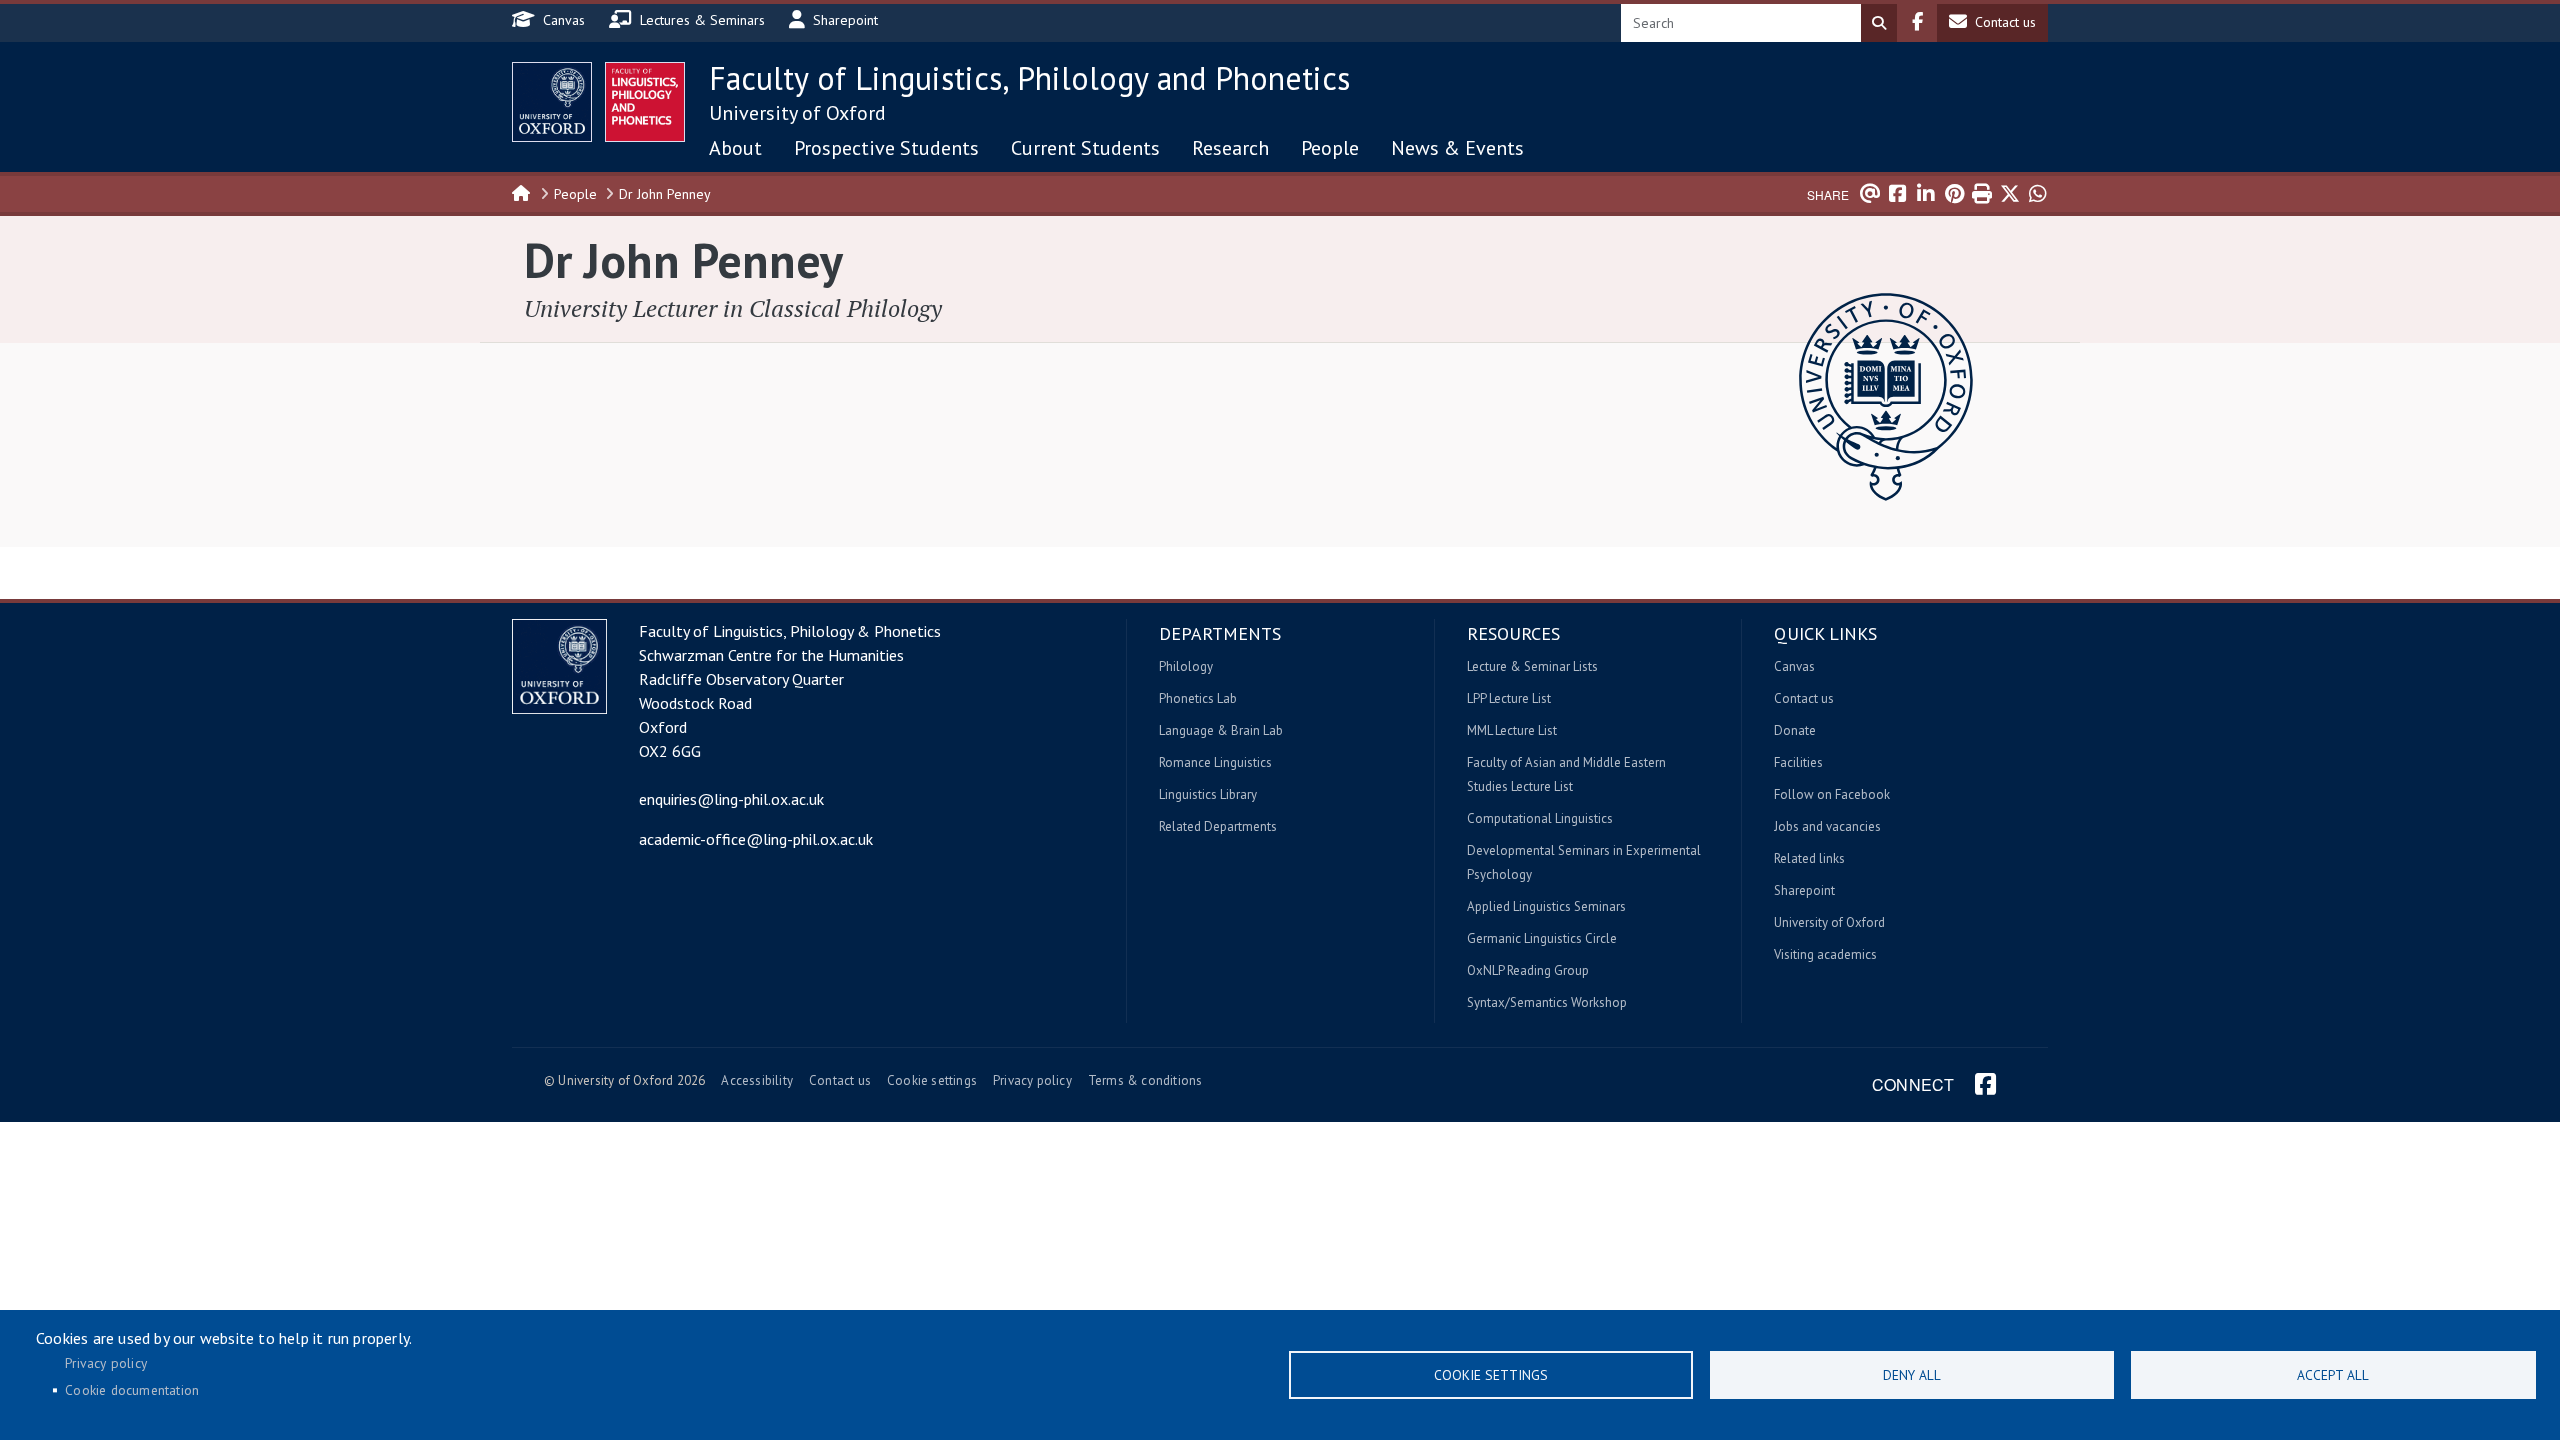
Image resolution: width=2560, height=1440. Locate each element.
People (1330, 148)
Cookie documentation (132, 1390)
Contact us (840, 1080)
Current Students (1085, 148)
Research (1230, 148)
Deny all (1912, 1375)
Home (522, 192)
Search (1879, 23)
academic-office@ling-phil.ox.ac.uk (756, 839)
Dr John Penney (665, 194)
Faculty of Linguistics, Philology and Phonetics (1029, 78)
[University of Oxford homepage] (552, 102)
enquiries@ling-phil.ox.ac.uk (731, 799)
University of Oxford (797, 113)
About (735, 148)
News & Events (1457, 148)
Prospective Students (886, 148)
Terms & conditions (1145, 1080)
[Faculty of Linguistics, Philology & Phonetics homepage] (645, 102)
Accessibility (757, 1080)
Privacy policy (1032, 1080)
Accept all (2333, 1375)
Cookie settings (932, 1080)
